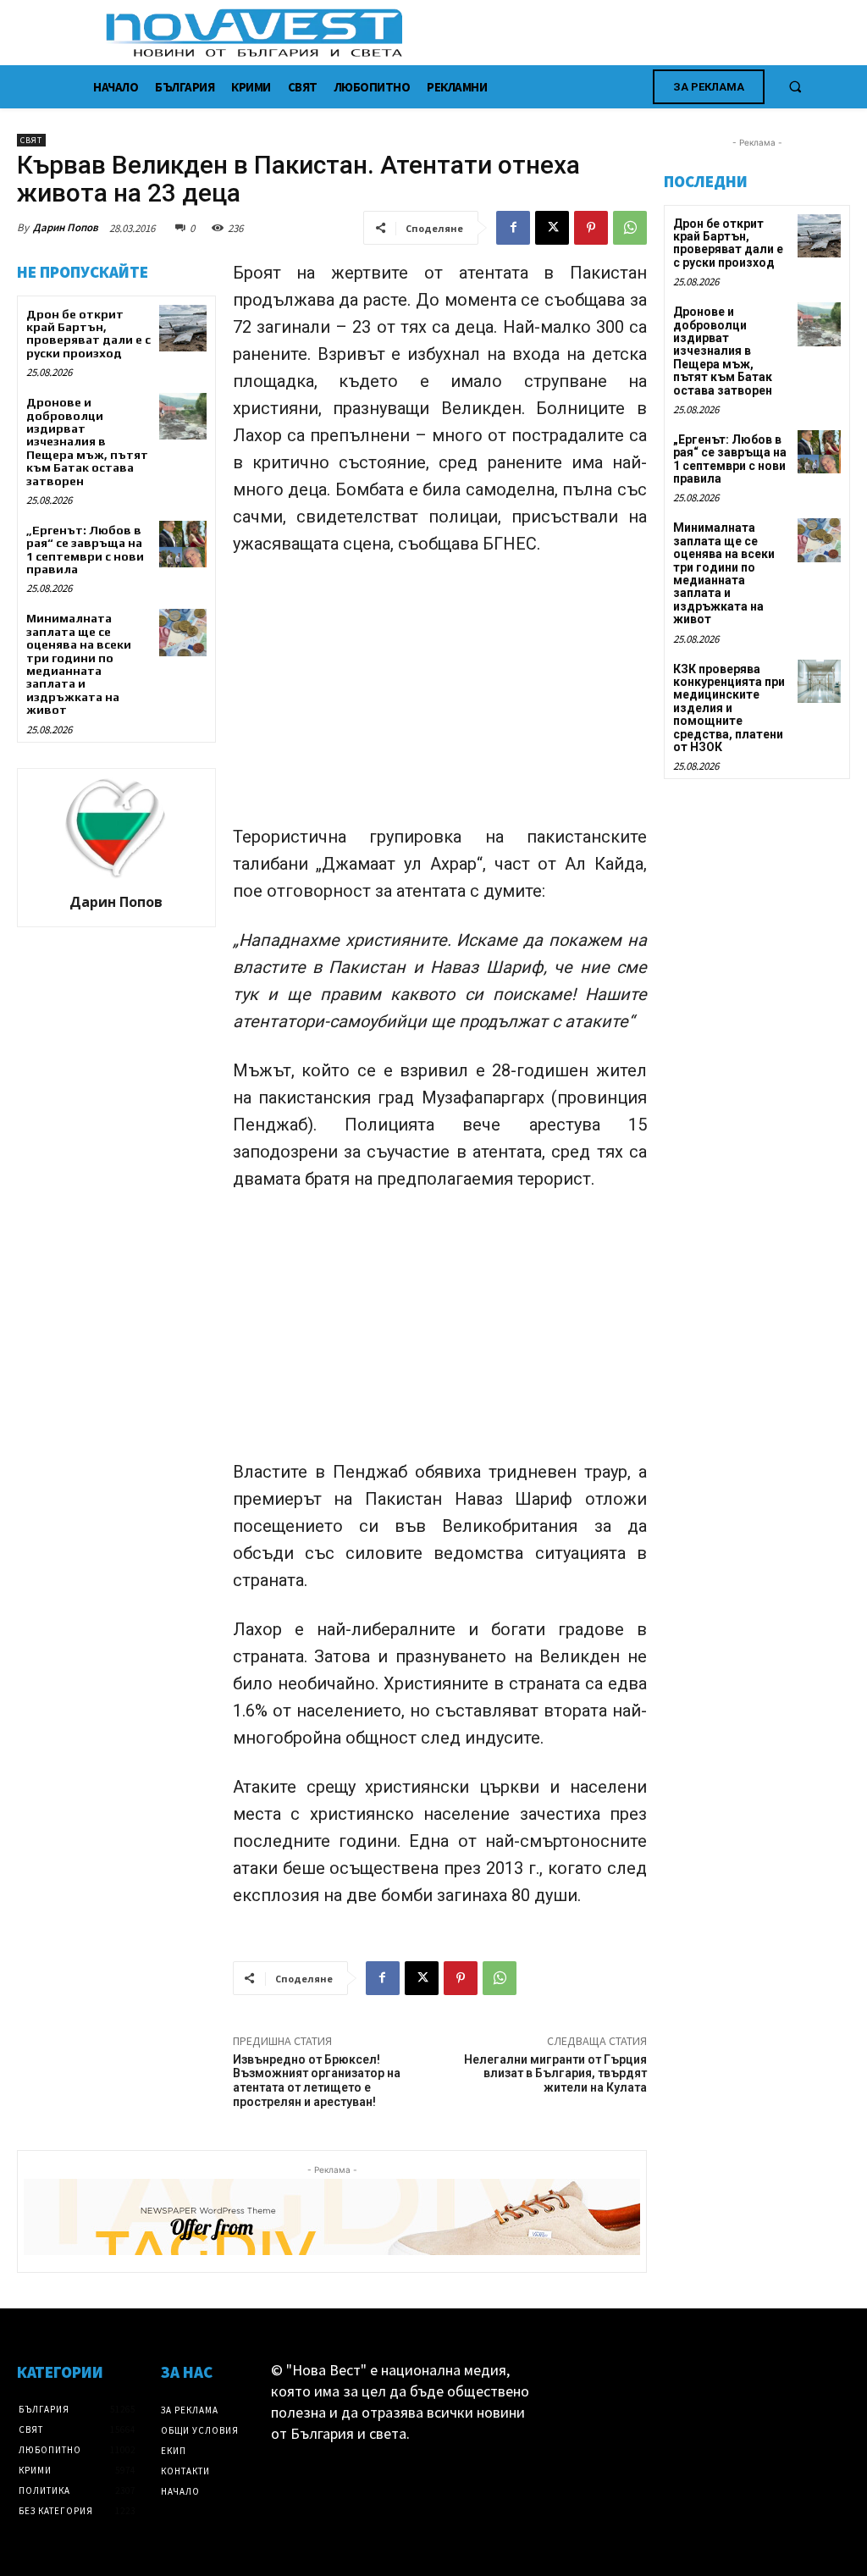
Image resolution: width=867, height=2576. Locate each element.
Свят (31, 140)
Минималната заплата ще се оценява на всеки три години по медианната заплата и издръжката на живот (79, 664)
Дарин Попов (66, 227)
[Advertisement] (440, 698)
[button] (795, 86)
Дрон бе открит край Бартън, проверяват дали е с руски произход (88, 334)
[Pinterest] (591, 228)
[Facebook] (513, 228)
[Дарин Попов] (116, 828)
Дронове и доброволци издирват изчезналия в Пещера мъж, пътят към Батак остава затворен (87, 441)
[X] (552, 228)
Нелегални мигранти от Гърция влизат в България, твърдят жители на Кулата (555, 2074)
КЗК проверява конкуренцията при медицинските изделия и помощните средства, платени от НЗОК (729, 708)
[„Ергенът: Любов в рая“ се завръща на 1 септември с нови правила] (182, 544)
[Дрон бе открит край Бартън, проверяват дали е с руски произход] (182, 328)
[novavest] (478, 33)
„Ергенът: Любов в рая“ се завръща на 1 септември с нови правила (85, 550)
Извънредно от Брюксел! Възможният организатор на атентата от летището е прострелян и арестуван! (317, 2081)
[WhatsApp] (630, 228)
